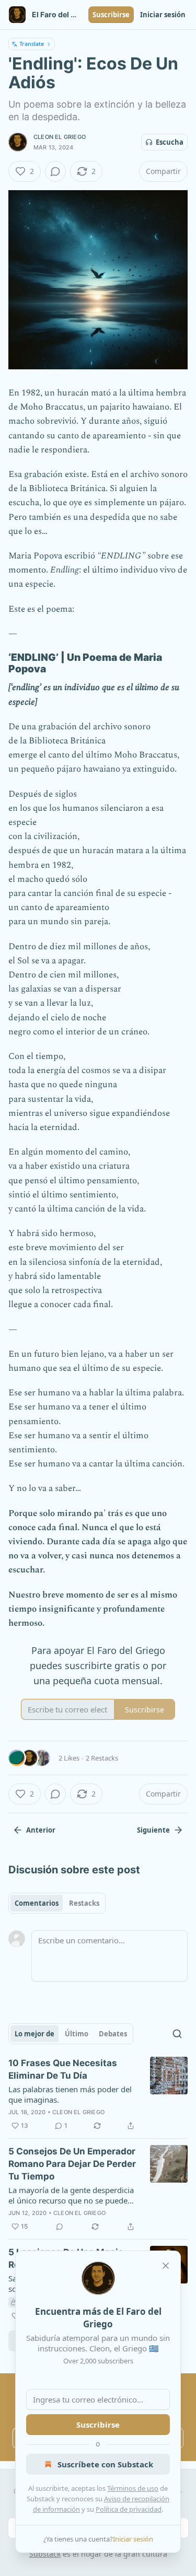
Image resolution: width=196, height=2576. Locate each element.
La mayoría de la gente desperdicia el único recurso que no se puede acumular (71, 2195)
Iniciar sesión (163, 15)
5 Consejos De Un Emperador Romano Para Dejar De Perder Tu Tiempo (72, 2164)
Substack (45, 2554)
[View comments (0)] (55, 171)
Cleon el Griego (60, 137)
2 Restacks (102, 1758)
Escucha (170, 142)
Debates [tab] (113, 2034)
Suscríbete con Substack (105, 2464)
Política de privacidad (129, 2509)
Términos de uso (133, 2488)
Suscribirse (111, 15)
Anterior (41, 1830)
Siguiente (153, 1830)
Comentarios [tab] (37, 1903)
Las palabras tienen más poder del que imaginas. (70, 2094)
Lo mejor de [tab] (34, 2034)
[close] (166, 2266)
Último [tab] (77, 2034)
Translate (32, 44)
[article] (98, 2094)
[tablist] (57, 1903)
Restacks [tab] (84, 1903)
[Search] (177, 2034)
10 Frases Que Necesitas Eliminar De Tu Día (63, 2069)
